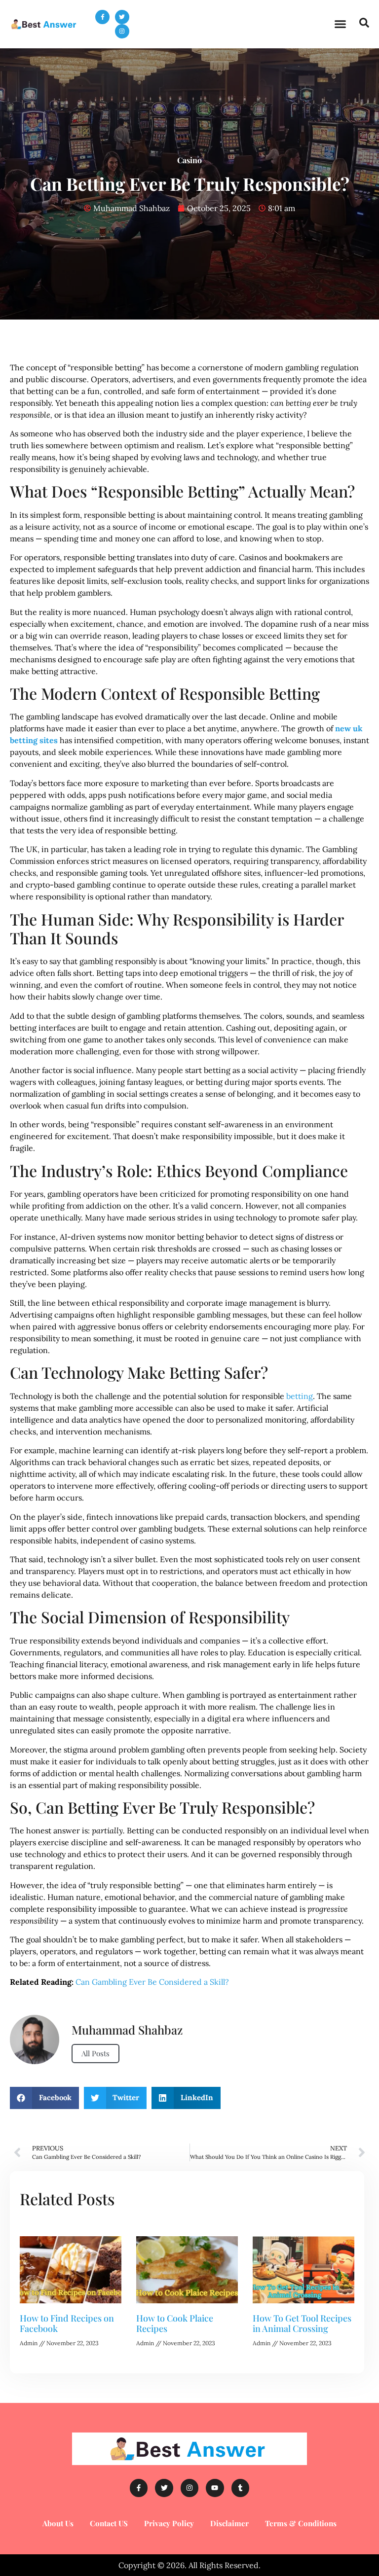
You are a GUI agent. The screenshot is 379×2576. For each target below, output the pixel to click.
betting (300, 1396)
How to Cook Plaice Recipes (175, 2324)
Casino (189, 160)
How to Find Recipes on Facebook (67, 2324)
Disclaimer (229, 2523)
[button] (340, 24)
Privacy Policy (169, 2523)
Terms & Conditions (301, 2523)
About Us (58, 2523)
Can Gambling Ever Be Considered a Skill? (152, 1982)
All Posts (95, 2053)
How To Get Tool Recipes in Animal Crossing (302, 2324)
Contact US (109, 2523)
